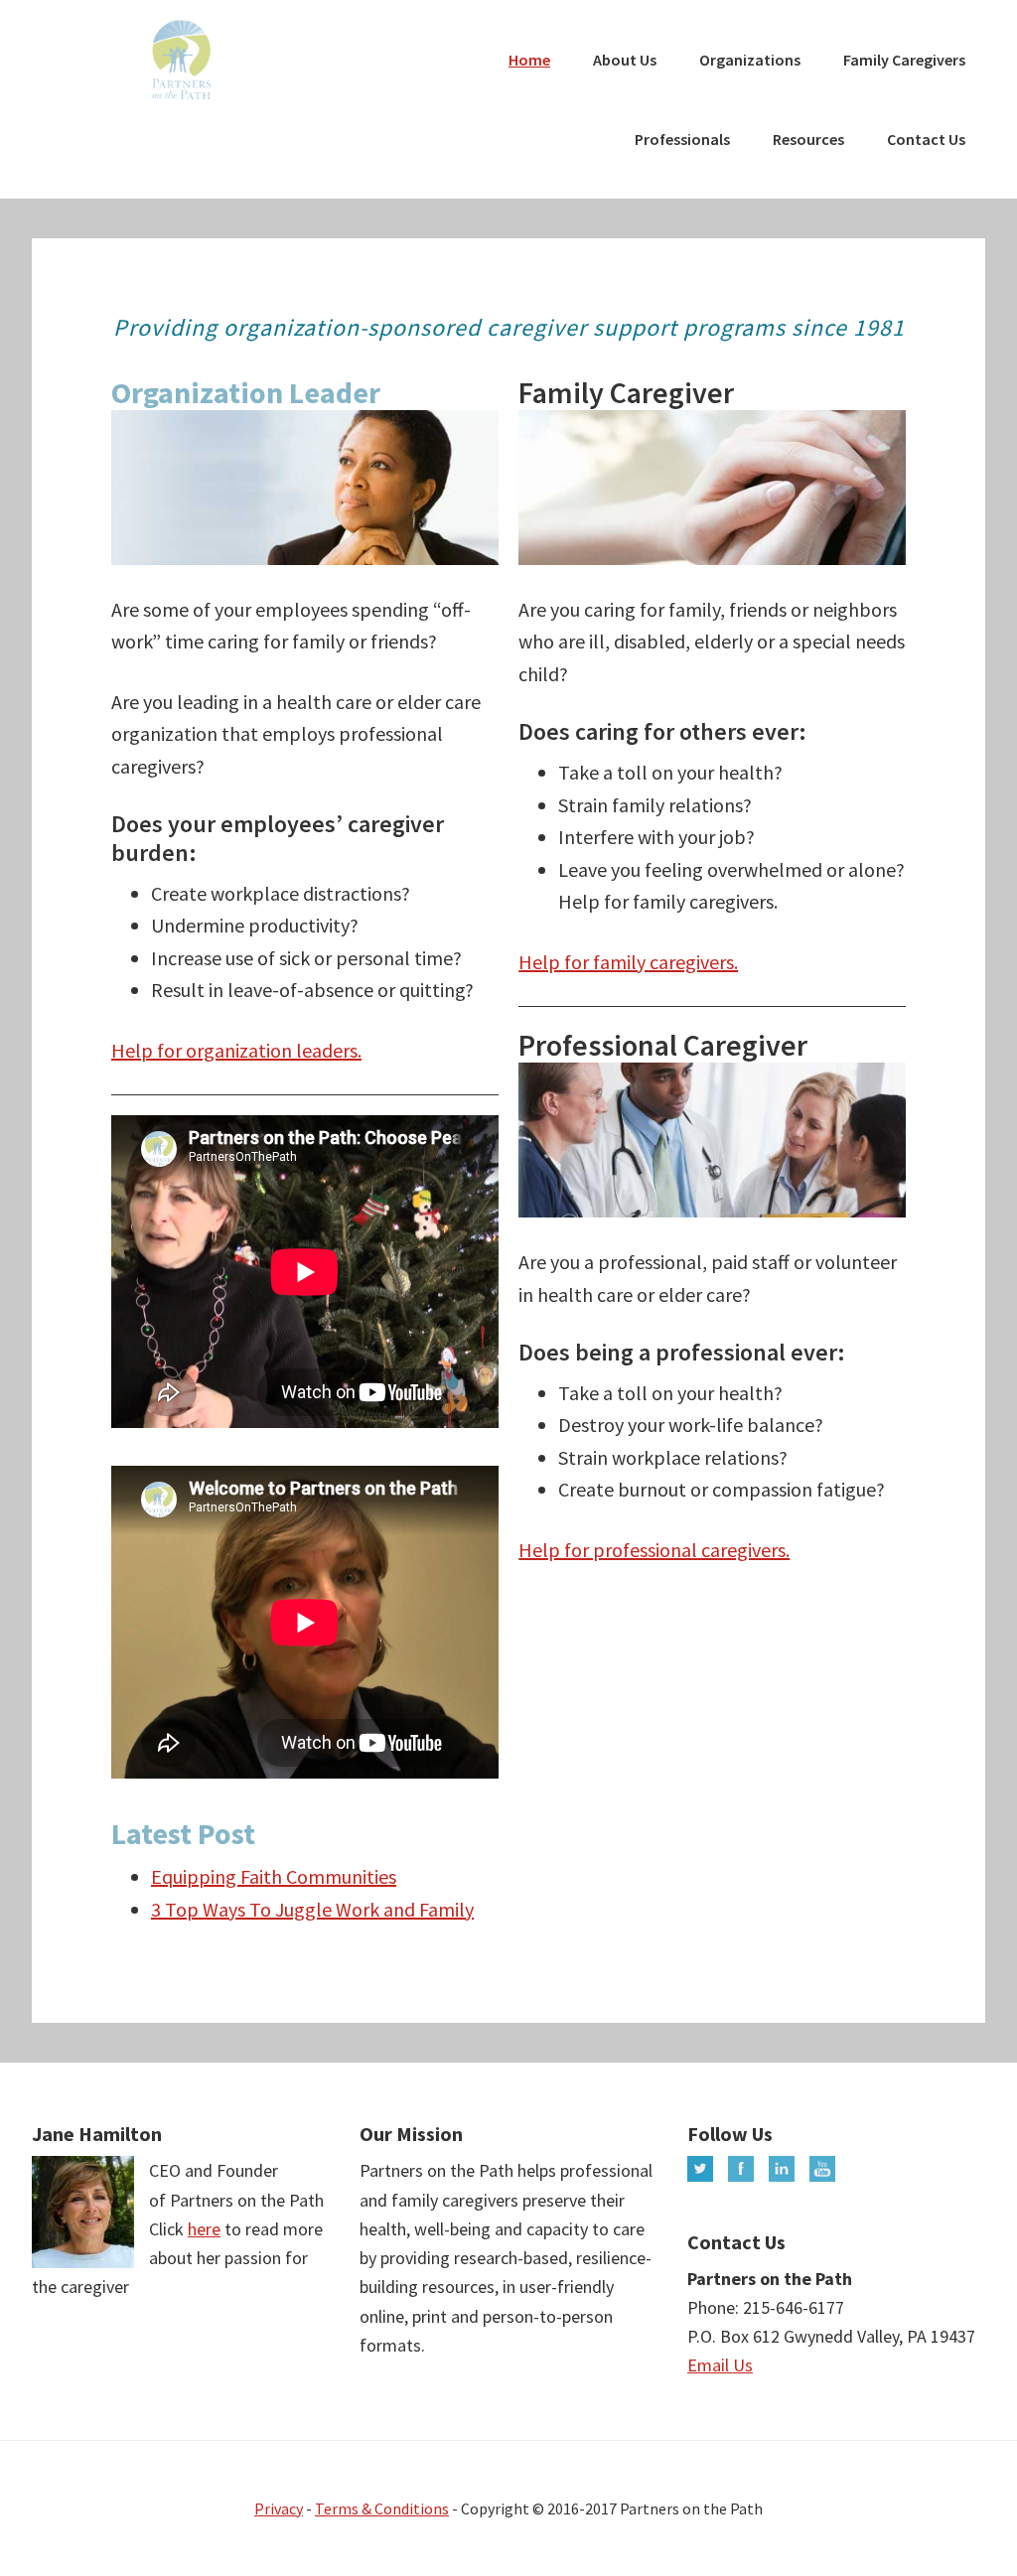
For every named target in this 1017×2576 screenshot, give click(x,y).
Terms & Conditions (382, 2508)
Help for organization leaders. (236, 1050)
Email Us (720, 2365)
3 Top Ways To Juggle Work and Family (312, 1909)
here (204, 2229)
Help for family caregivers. (628, 962)
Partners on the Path (181, 60)
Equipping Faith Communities (274, 1876)
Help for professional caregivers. (654, 1550)
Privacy (279, 2508)
